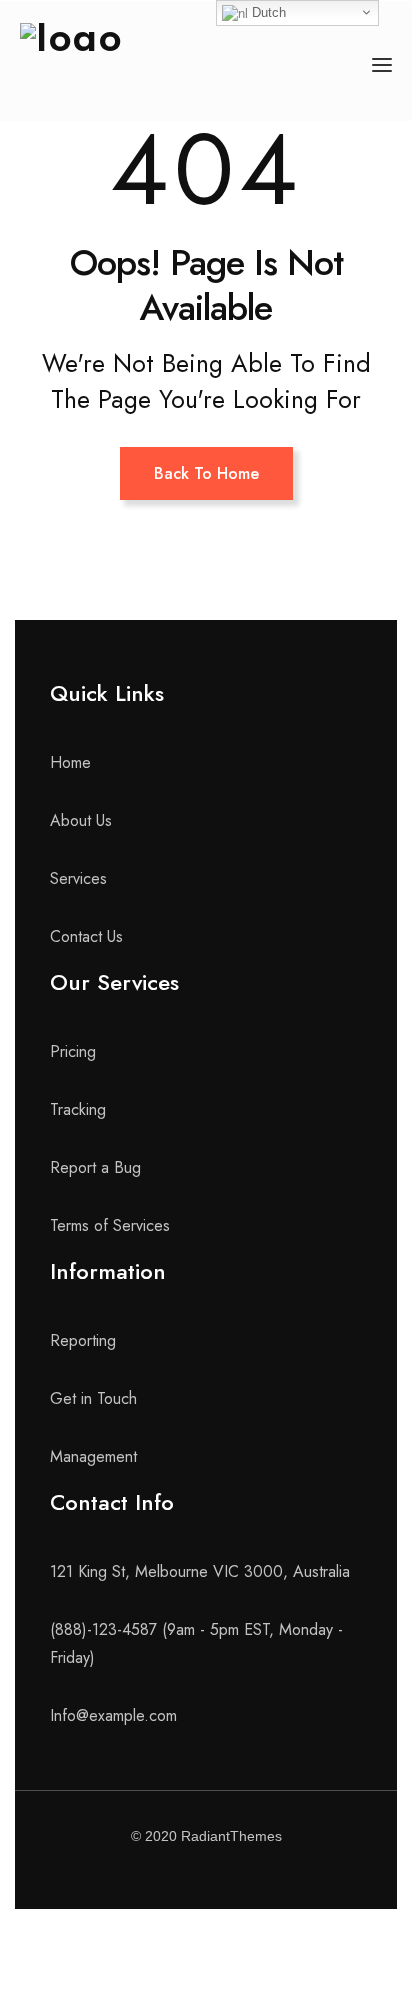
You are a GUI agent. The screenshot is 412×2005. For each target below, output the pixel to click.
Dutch (267, 12)
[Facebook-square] (131, 1869)
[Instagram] (231, 1869)
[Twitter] (181, 1869)
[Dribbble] (281, 1869)
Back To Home (206, 473)
